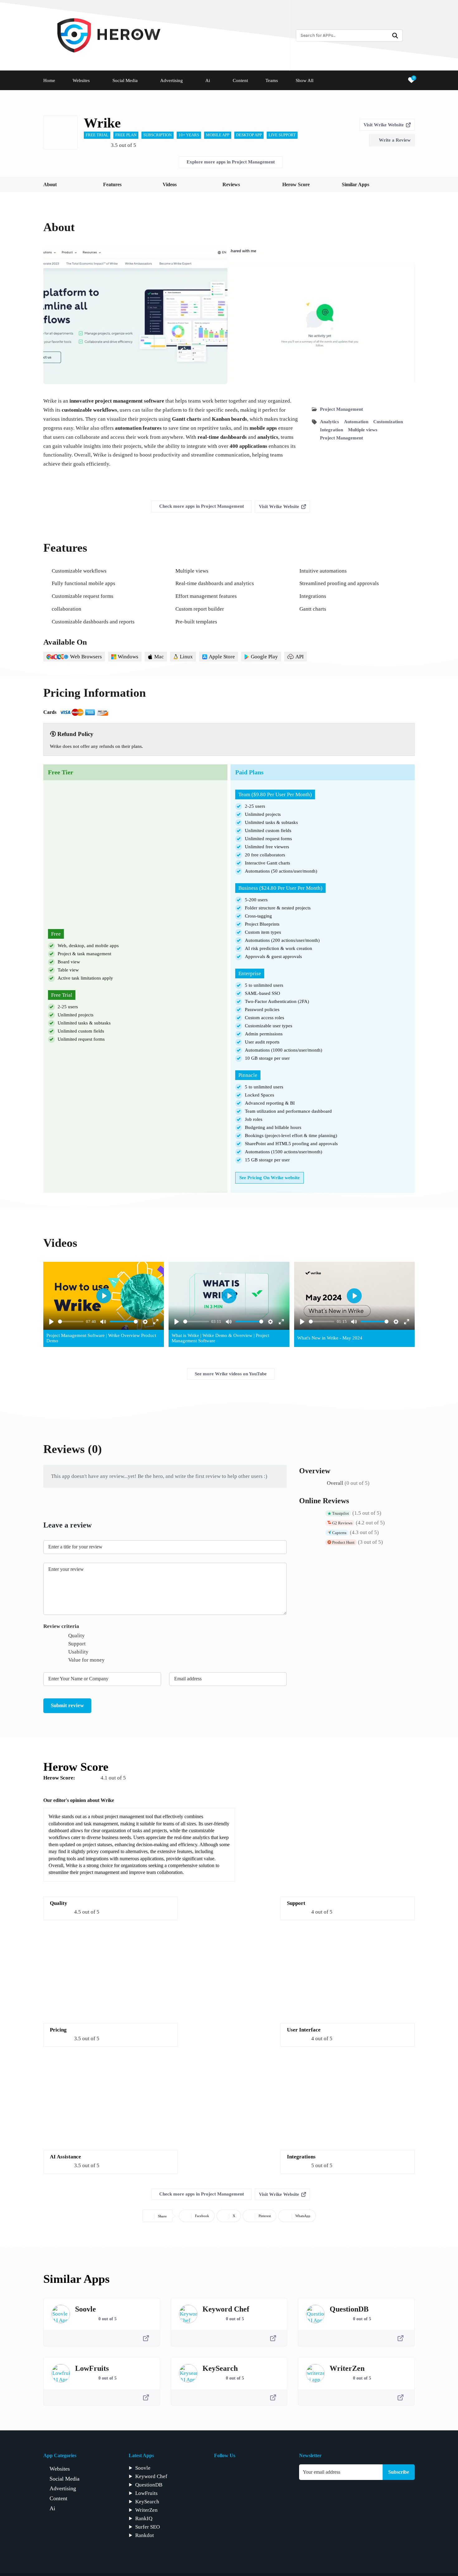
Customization (388, 422)
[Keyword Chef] (188, 2314)
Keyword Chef (226, 2309)
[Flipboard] (234, 2471)
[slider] (71, 1322)
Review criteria (61, 1626)
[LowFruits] (61, 2373)
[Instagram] (248, 2471)
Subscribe (399, 2472)
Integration (332, 430)
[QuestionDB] (315, 2314)
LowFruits (92, 2368)
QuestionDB (349, 2309)
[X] (276, 2471)
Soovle (86, 2309)
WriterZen (347, 2368)
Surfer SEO (148, 2527)
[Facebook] (219, 2471)
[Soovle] (61, 2314)
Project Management (341, 409)
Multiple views (363, 430)
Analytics (329, 422)
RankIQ (144, 2518)
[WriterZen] (315, 2373)
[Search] (395, 36)
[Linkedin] (262, 2471)
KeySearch (220, 2368)
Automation (356, 422)
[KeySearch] (188, 2373)
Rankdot (145, 2535)
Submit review (67, 1705)
